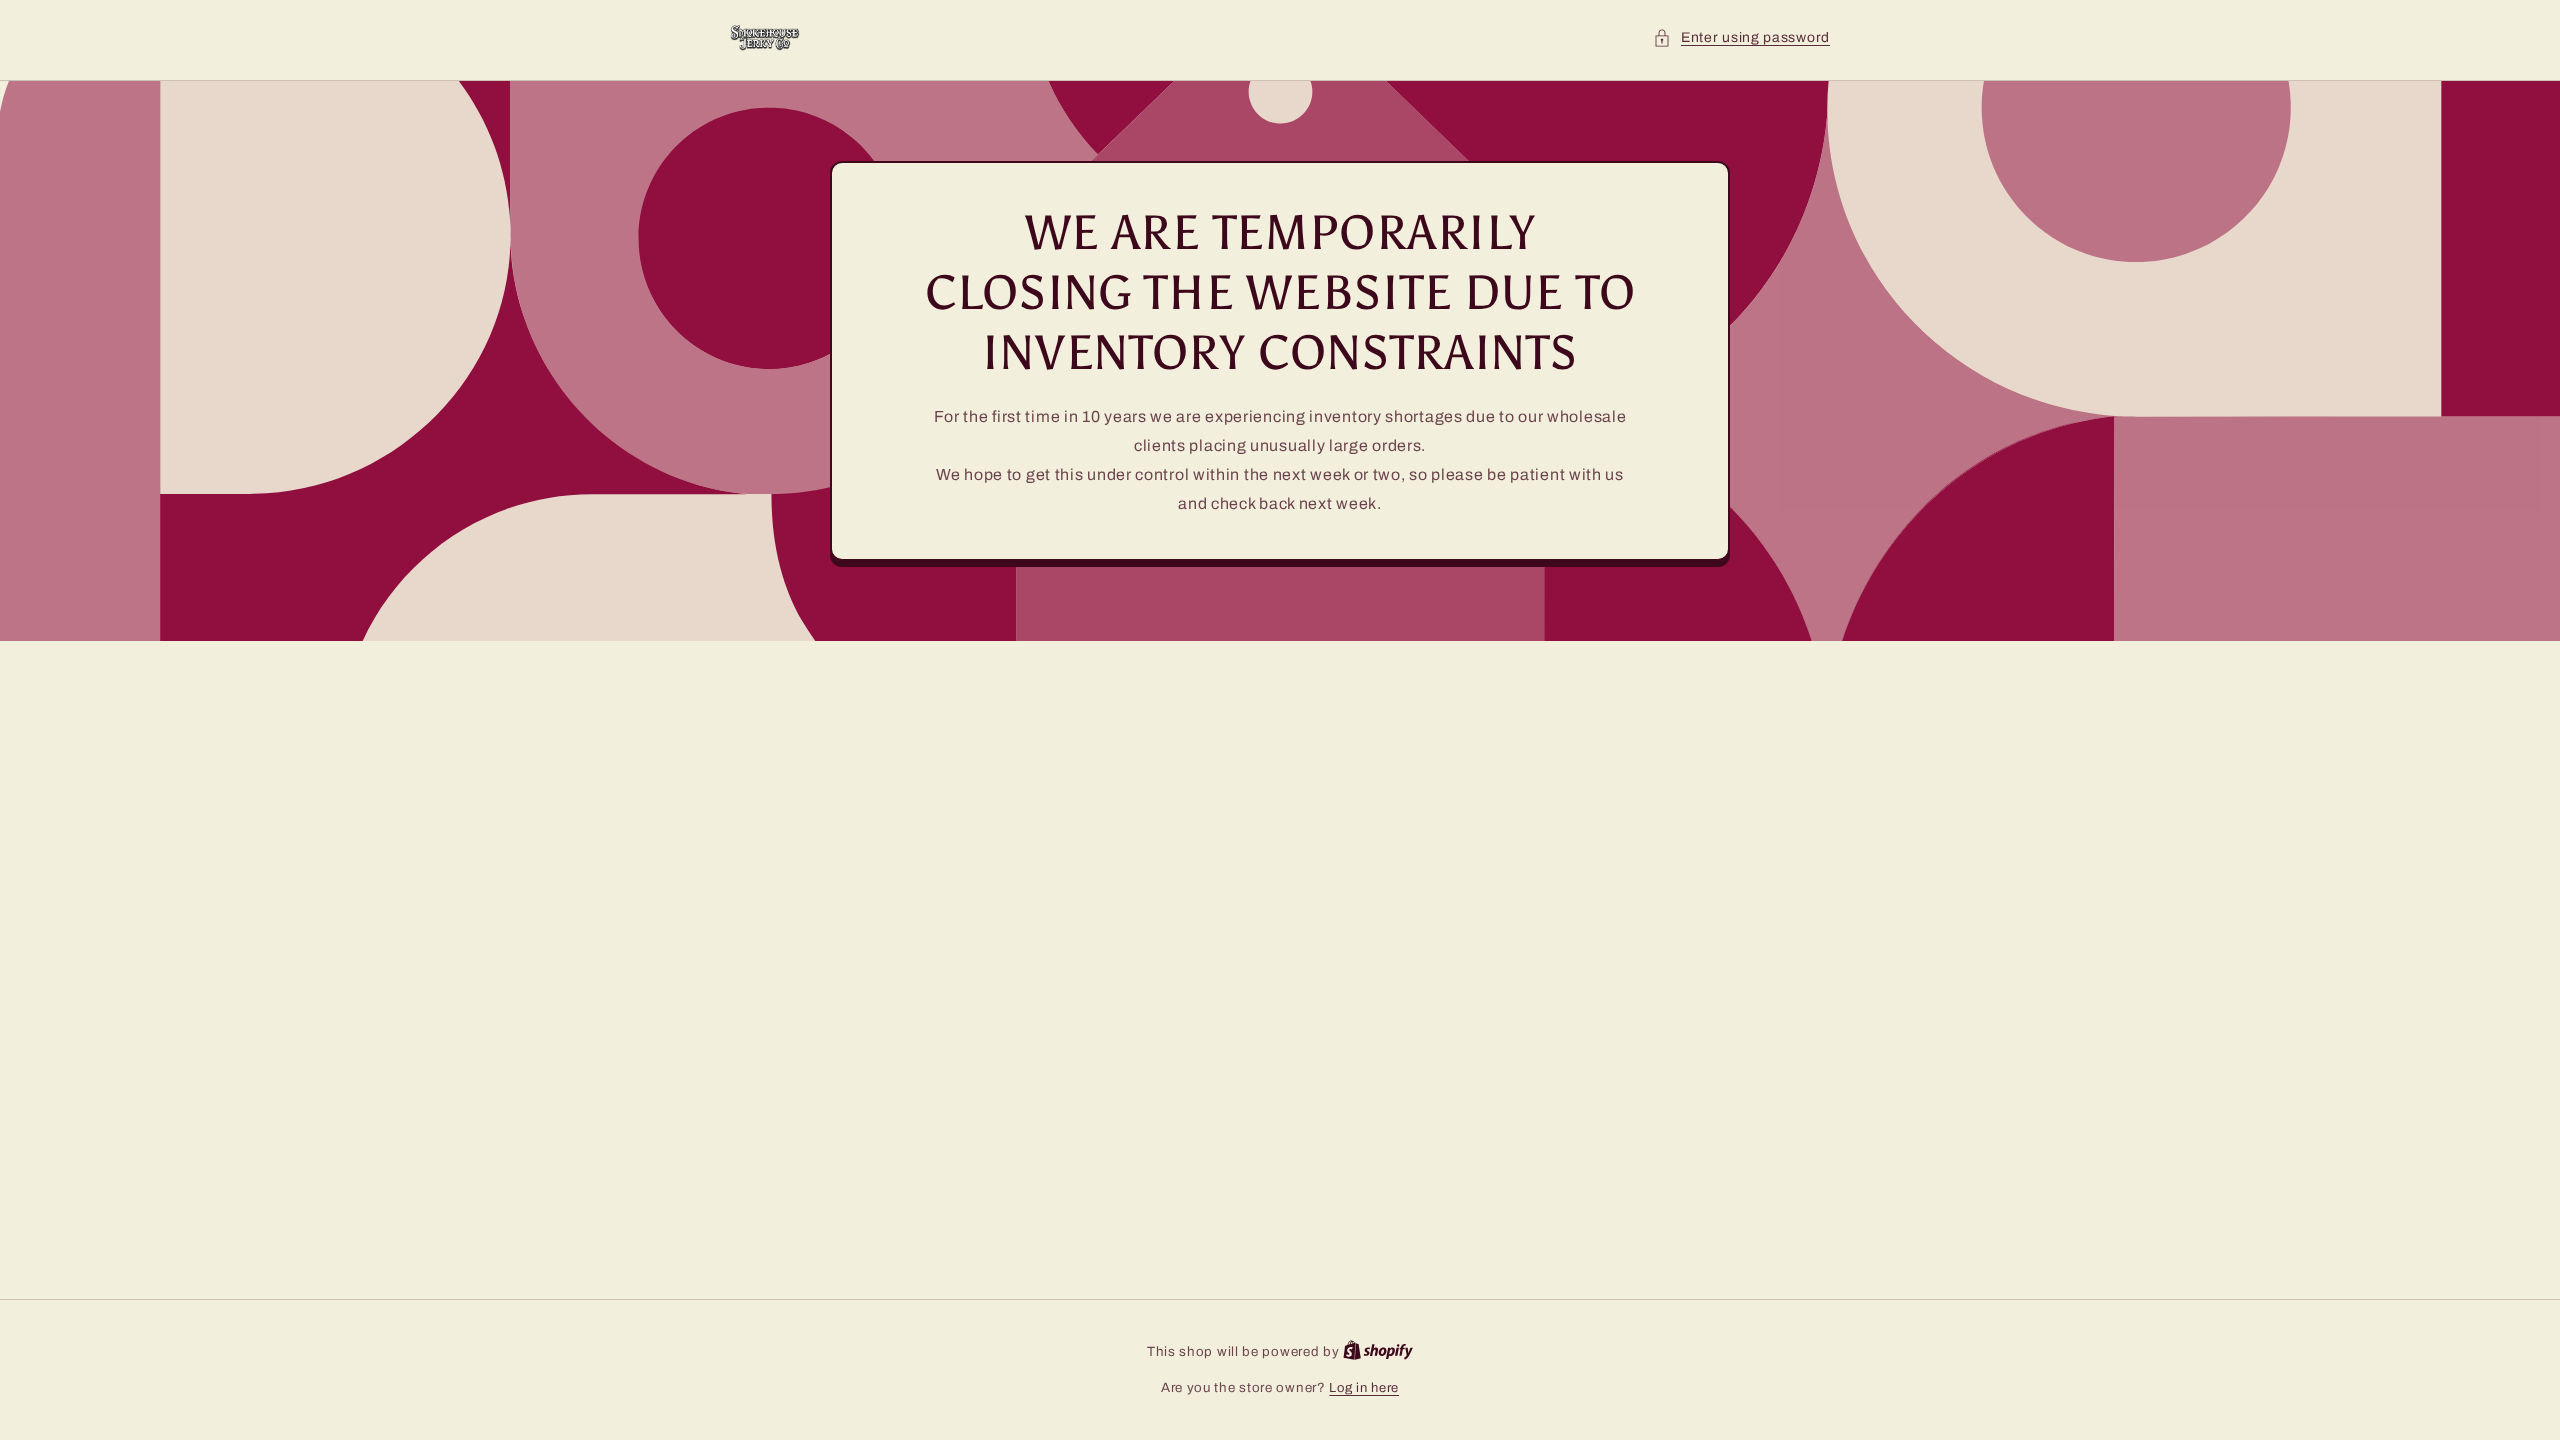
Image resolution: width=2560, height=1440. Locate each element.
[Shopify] (1378, 1352)
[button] (1741, 37)
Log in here (1364, 1388)
